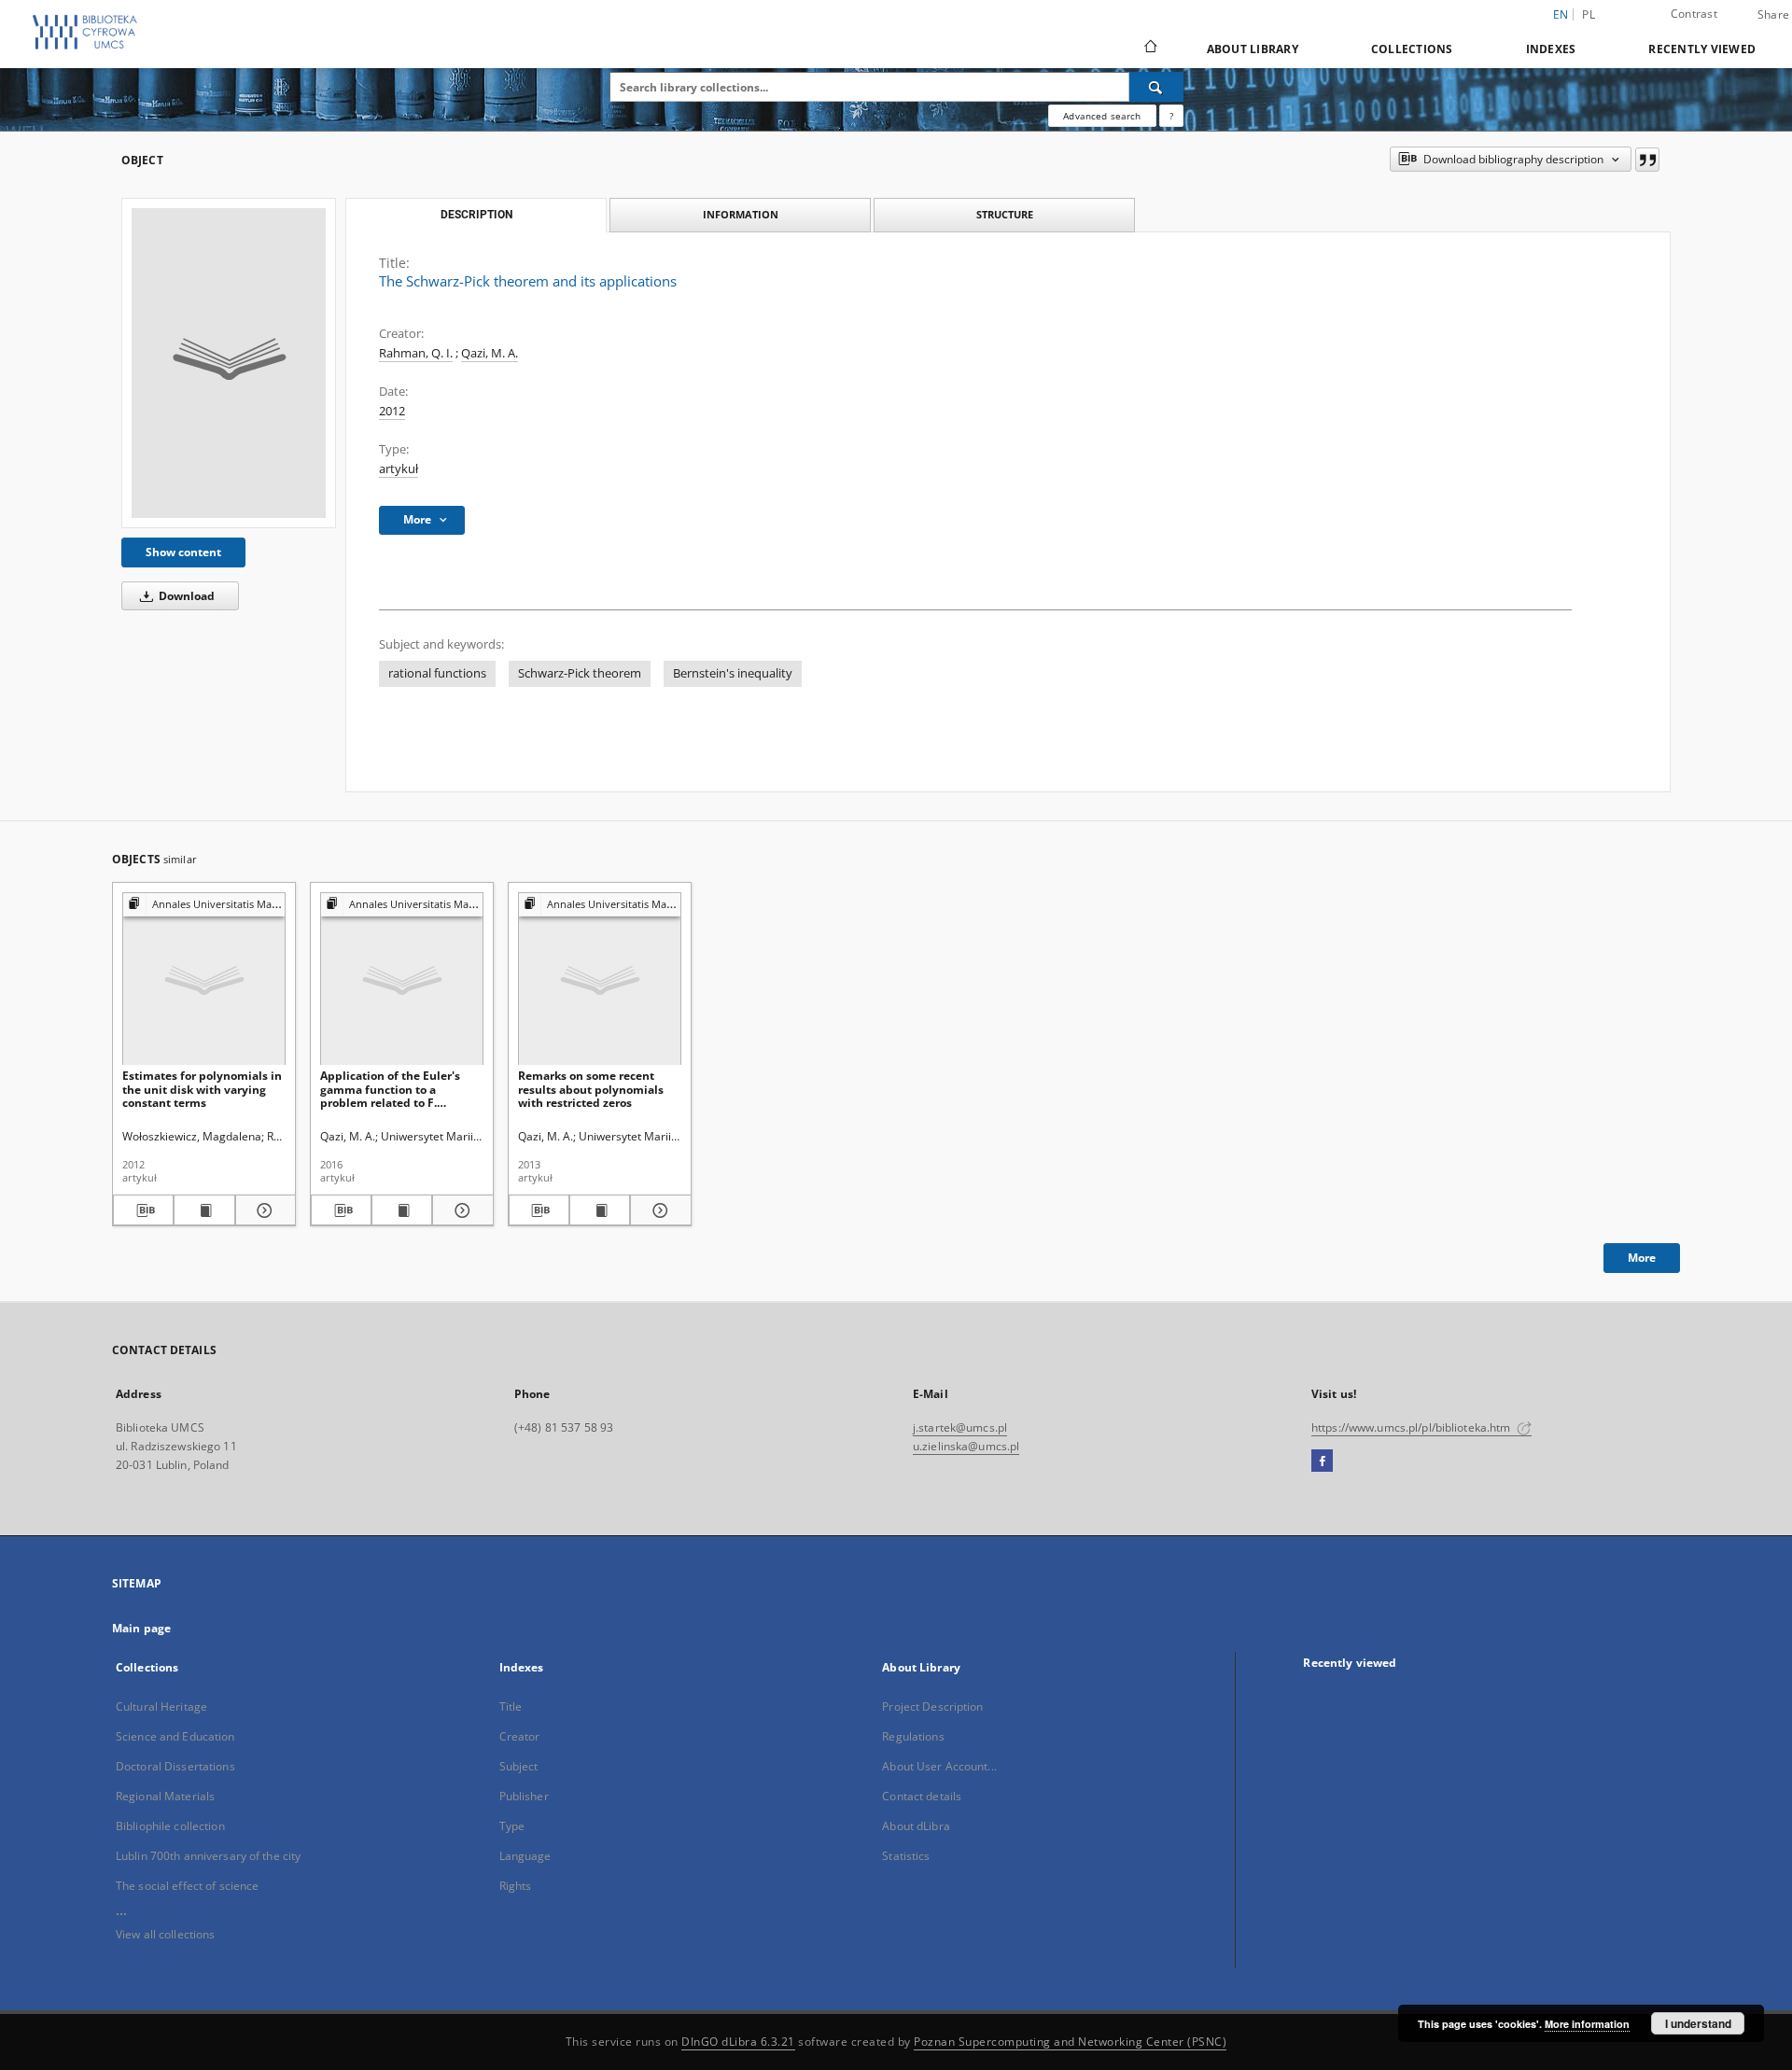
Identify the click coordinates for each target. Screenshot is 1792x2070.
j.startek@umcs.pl (960, 1427)
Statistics (906, 1856)
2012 (392, 411)
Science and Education (175, 1736)
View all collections (165, 1934)
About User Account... (939, 1766)
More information (1587, 2024)
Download (185, 596)
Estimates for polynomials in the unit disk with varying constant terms (202, 1089)
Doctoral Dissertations (175, 1766)
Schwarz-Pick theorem (580, 673)
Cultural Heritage (161, 1706)
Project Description (932, 1706)
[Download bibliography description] (143, 1210)
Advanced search (1102, 116)
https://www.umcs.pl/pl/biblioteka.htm (1413, 1427)
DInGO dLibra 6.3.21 (738, 2042)
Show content (183, 552)
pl (1589, 14)
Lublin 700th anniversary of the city (208, 1856)
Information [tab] (741, 214)
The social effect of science (187, 1886)
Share (1773, 15)
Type (512, 1826)
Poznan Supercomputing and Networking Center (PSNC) (1070, 2042)
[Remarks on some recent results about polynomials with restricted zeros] (600, 979)
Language (525, 1856)
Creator (520, 1736)
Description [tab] (476, 215)
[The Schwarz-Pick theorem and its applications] (229, 363)
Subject (519, 1766)
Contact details (922, 1796)
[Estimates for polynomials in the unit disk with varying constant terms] (204, 979)
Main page (141, 1628)
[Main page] (1149, 49)
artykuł (399, 469)
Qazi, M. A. (490, 353)
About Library (1253, 49)
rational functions (437, 673)
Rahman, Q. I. (416, 353)
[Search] (1156, 87)
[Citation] (1647, 160)
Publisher (524, 1796)
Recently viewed (1702, 49)
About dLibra (916, 1826)
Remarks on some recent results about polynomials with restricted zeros (591, 1089)
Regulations (913, 1736)
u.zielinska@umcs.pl (966, 1446)
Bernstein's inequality (733, 673)
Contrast (1694, 14)
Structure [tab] (1005, 214)
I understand (1698, 2023)
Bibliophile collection (170, 1826)
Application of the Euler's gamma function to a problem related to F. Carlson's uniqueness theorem (390, 1089)
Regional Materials (165, 1796)
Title (511, 1706)
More (1642, 1258)
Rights (516, 1886)
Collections (1412, 49)
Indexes (1551, 49)
